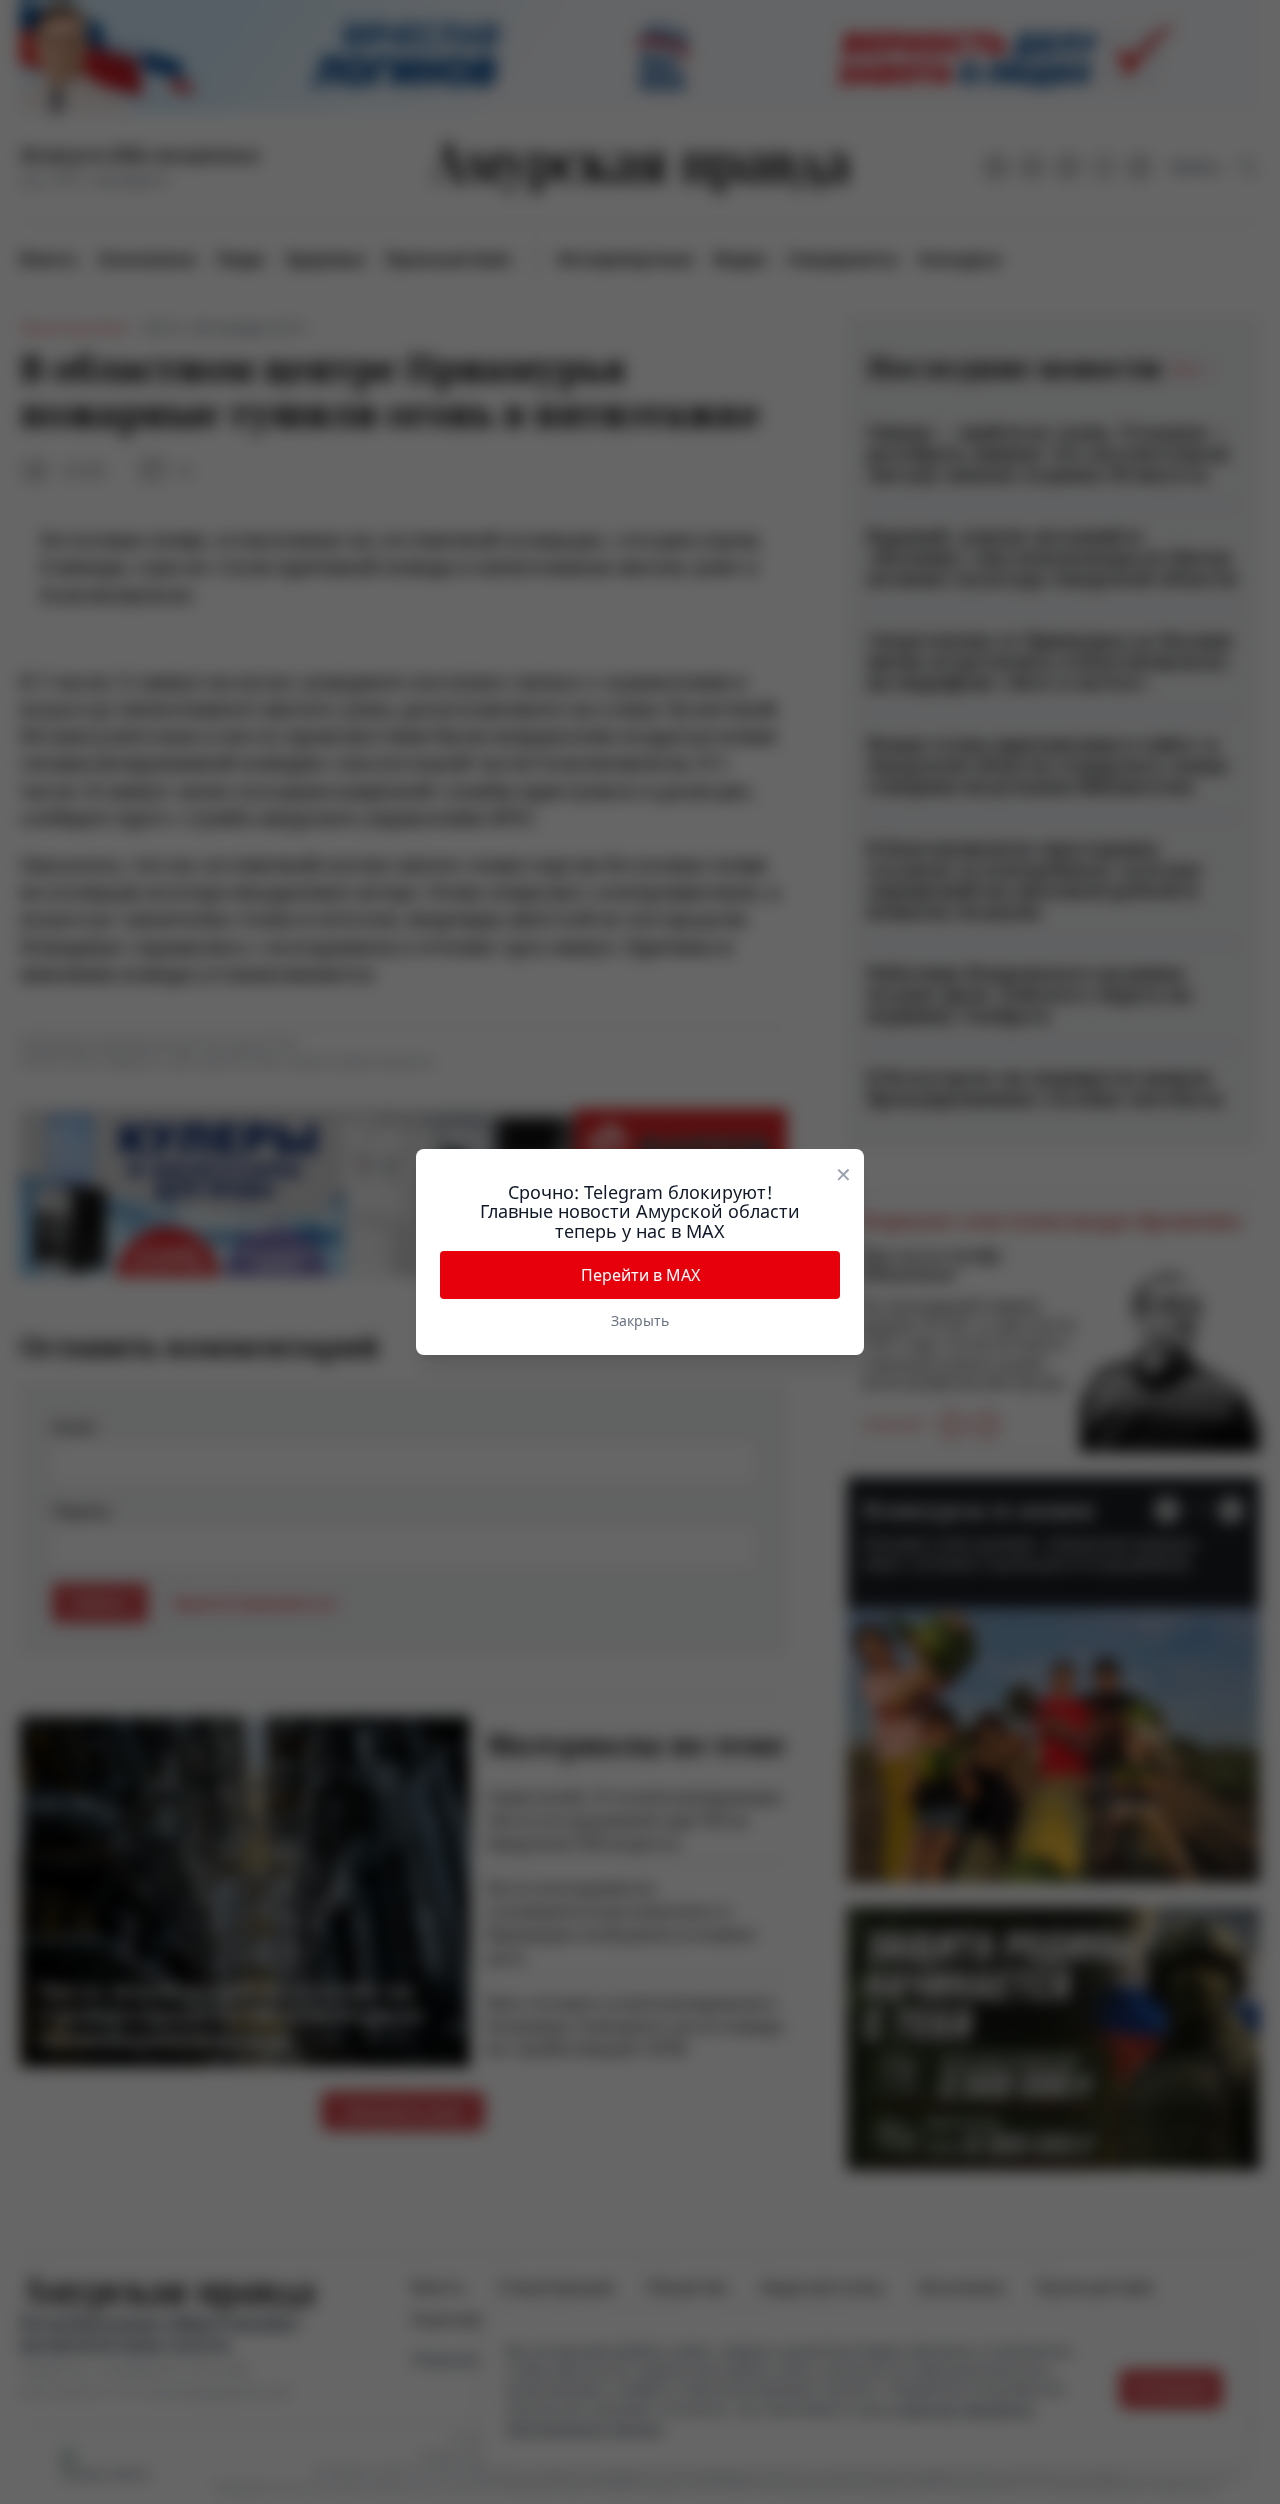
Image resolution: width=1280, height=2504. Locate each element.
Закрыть (640, 1320)
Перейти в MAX (640, 1275)
